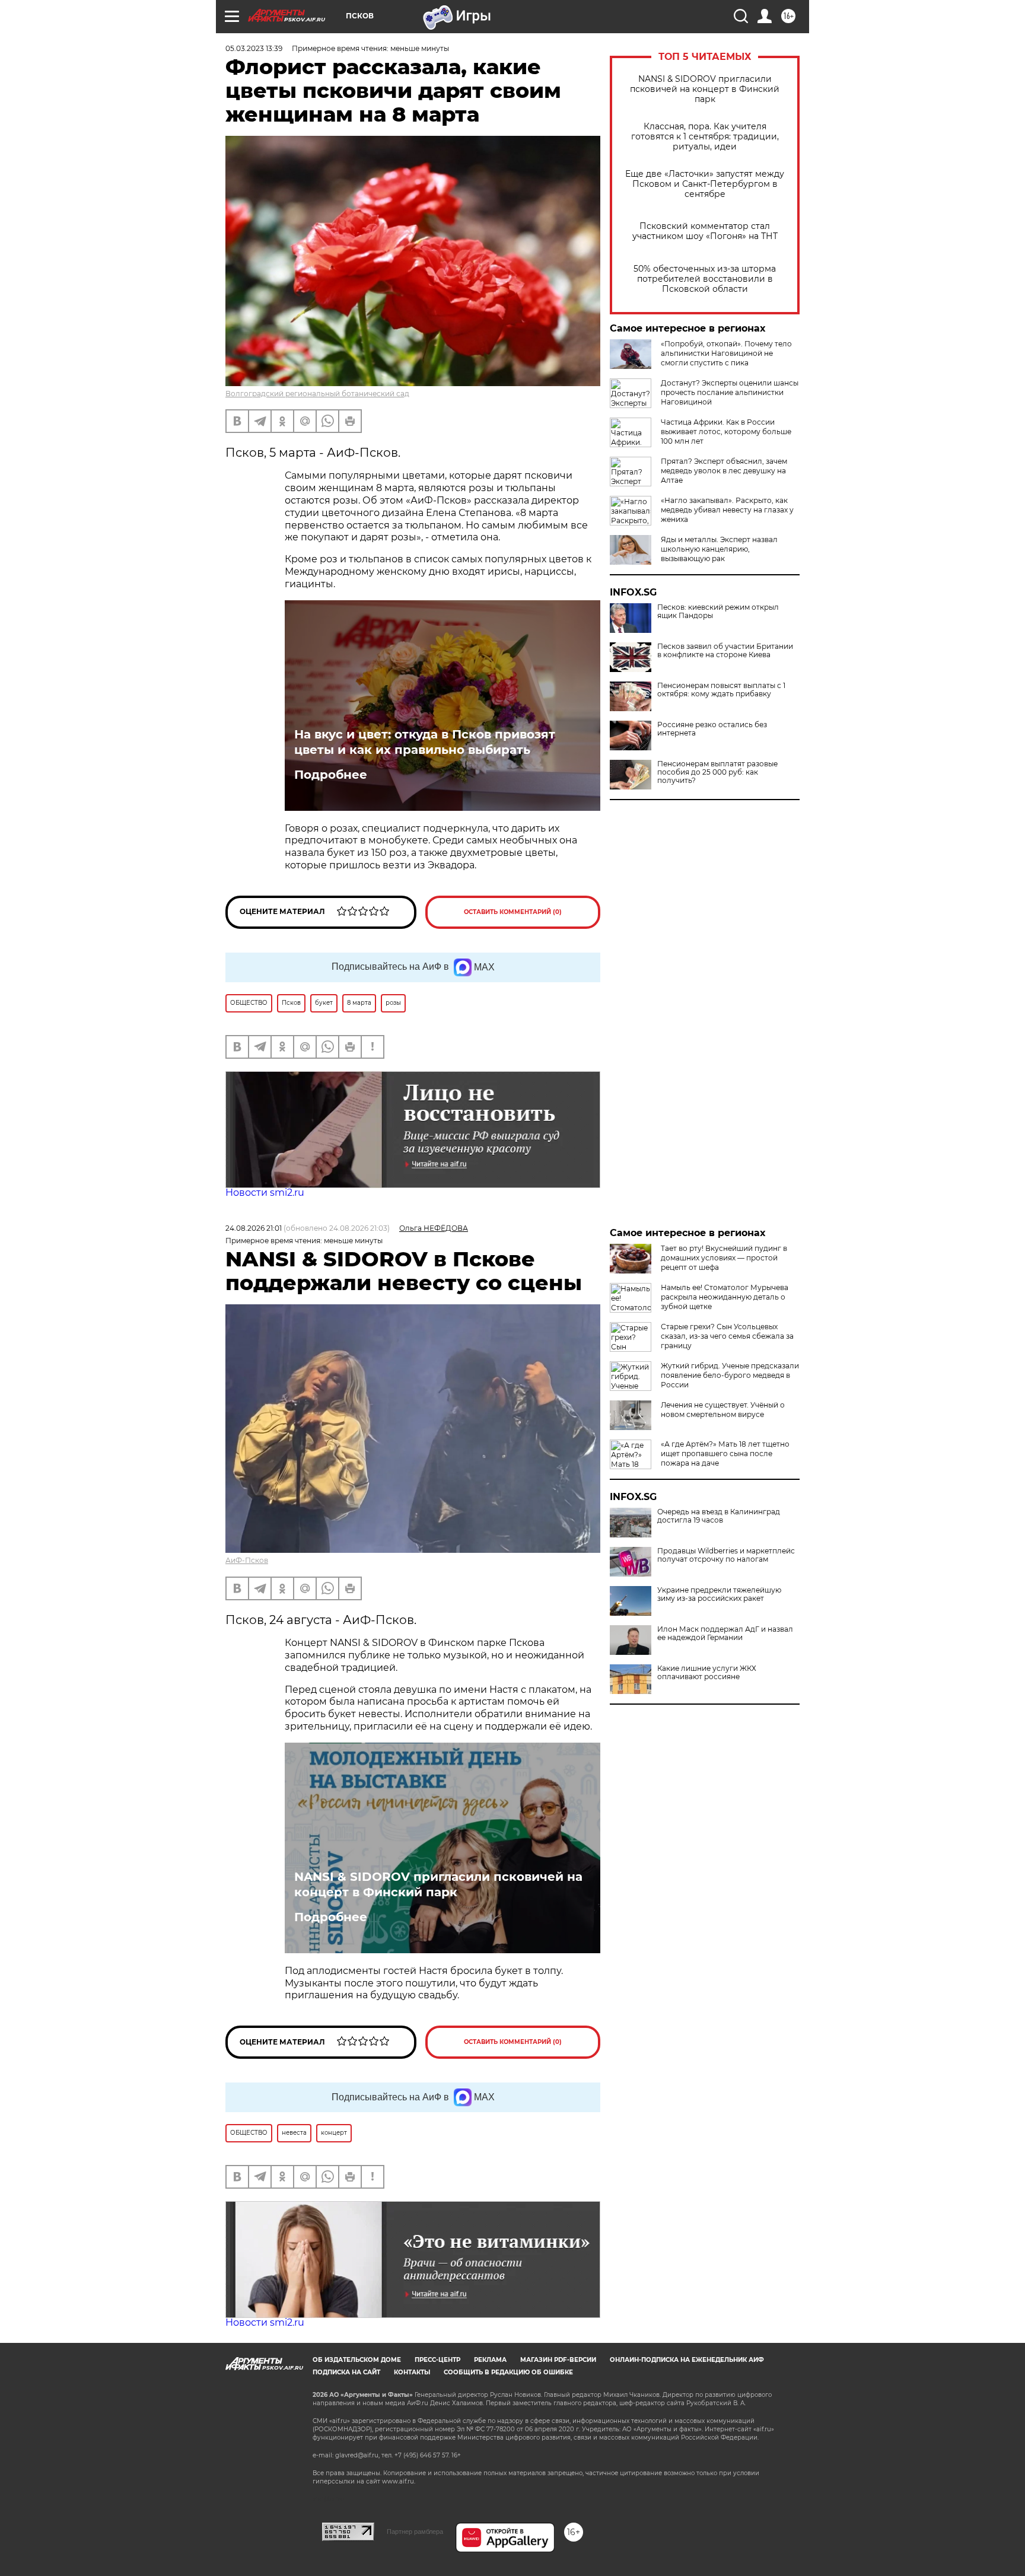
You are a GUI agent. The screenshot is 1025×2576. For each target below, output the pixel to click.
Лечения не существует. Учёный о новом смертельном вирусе (723, 1410)
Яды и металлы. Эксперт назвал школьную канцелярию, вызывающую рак (719, 549)
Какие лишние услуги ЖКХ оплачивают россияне (707, 1673)
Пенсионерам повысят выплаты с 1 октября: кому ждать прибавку (721, 690)
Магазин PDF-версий (558, 2360)
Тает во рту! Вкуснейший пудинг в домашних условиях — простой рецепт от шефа (724, 1258)
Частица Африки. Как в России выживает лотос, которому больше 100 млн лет (726, 432)
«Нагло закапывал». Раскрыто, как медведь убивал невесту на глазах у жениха (727, 510)
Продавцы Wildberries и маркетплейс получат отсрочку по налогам (726, 1555)
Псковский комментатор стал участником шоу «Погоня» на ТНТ (705, 231)
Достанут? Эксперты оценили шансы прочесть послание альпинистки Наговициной (730, 392)
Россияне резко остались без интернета (712, 729)
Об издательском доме (357, 2360)
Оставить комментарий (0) (513, 912)
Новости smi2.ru (265, 1193)
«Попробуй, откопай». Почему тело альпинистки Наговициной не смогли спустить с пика (726, 353)
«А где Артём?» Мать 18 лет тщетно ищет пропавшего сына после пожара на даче (725, 1453)
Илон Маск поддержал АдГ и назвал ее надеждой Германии (725, 1634)
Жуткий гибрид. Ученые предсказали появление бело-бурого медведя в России (730, 1375)
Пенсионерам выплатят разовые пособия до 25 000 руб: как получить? (717, 772)
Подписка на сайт (346, 2372)
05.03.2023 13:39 (254, 48)
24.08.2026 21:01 (254, 1228)
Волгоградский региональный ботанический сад (317, 394)
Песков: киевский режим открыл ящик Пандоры (718, 612)
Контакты (412, 2372)
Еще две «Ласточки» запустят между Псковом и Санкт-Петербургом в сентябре (705, 184)
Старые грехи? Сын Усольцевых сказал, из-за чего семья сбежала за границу (727, 1336)
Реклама (490, 2360)
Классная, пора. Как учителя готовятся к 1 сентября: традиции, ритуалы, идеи (705, 137)
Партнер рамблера (415, 2532)
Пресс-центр (437, 2360)
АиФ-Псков (247, 1560)
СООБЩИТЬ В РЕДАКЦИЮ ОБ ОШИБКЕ (508, 2372)
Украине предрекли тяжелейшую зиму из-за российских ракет (719, 1594)
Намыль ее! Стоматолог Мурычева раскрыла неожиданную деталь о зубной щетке (725, 1297)
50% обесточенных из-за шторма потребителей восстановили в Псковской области (705, 279)
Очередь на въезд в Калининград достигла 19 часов (719, 1516)
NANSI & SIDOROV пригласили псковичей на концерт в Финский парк (705, 89)
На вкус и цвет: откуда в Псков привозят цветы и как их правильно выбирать (425, 742)
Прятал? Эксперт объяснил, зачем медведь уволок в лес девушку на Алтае (724, 471)
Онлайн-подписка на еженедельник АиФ (687, 2360)
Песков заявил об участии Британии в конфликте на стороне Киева (725, 651)
